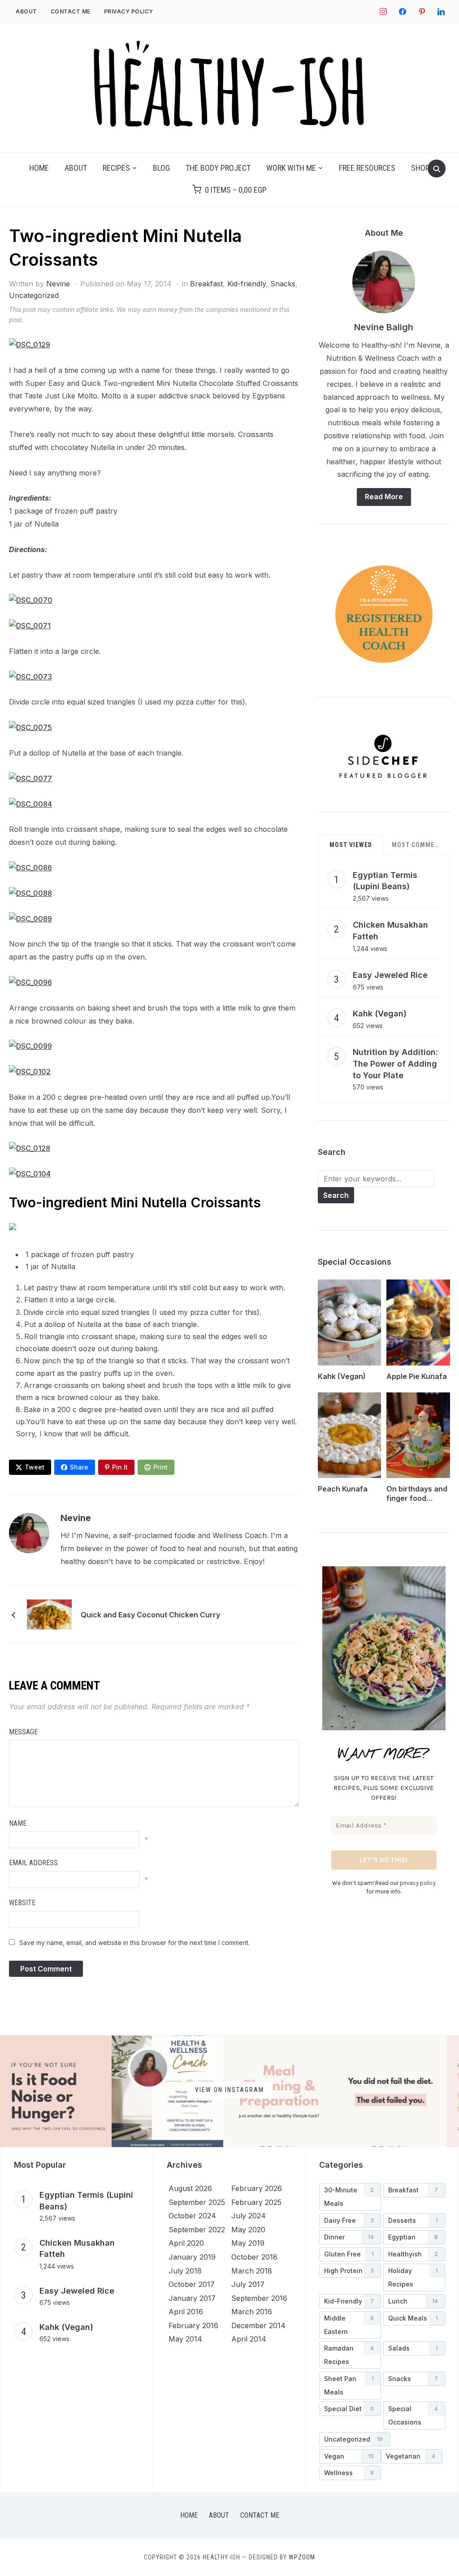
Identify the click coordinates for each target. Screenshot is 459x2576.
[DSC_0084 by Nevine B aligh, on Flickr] (30, 804)
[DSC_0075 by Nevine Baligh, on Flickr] (30, 727)
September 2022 (197, 2230)
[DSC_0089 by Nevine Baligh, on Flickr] (30, 919)
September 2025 (197, 2202)
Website (22, 1903)
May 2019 (248, 2243)
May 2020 (248, 2230)
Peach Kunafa (343, 1489)
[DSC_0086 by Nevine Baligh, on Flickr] (30, 868)
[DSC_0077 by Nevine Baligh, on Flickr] (30, 778)
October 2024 (192, 2216)
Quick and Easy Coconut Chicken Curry (150, 1615)
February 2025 (256, 2202)
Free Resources (367, 168)
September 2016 (259, 2298)
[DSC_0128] (30, 1148)
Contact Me (71, 11)
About (26, 11)
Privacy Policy (129, 11)
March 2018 (252, 2271)
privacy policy (418, 1883)
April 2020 (186, 2243)
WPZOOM (302, 2557)
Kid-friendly (247, 284)
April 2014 (249, 2339)
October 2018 (254, 2257)
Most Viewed (351, 845)
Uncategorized (34, 295)
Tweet (35, 1467)
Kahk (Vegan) (380, 1014)
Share (79, 1467)
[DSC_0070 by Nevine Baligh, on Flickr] (31, 600)
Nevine (58, 284)
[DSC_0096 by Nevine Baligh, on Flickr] (30, 982)
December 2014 (258, 2325)
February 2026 (257, 2188)
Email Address (33, 1863)
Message (23, 1732)
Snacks (283, 284)
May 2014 (185, 2339)
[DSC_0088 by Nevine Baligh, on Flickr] (30, 893)
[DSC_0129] (30, 345)
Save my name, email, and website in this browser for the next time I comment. (134, 1943)
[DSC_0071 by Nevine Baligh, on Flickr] (30, 626)
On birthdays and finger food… (417, 1493)
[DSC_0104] (30, 1174)
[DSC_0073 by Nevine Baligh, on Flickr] (30, 677)
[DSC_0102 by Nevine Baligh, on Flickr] (30, 1072)
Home (39, 168)
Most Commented (418, 845)
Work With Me (291, 168)
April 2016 (186, 2312)
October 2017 (192, 2284)
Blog (161, 168)
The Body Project (218, 168)
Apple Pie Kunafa (417, 1376)
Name (18, 1823)
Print (160, 1467)
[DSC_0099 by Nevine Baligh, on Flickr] (30, 1046)
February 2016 (193, 2325)
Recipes (116, 168)
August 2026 (190, 2188)
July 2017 (248, 2284)
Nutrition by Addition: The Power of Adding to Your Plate (395, 1063)
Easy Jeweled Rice (390, 975)
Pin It (120, 1467)
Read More (384, 497)
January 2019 (192, 2257)
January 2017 (192, 2298)
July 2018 (185, 2271)
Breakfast (206, 284)
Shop (420, 168)
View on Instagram (229, 2089)
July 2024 (249, 2216)
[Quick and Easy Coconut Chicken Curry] (49, 1614)
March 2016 (252, 2312)
